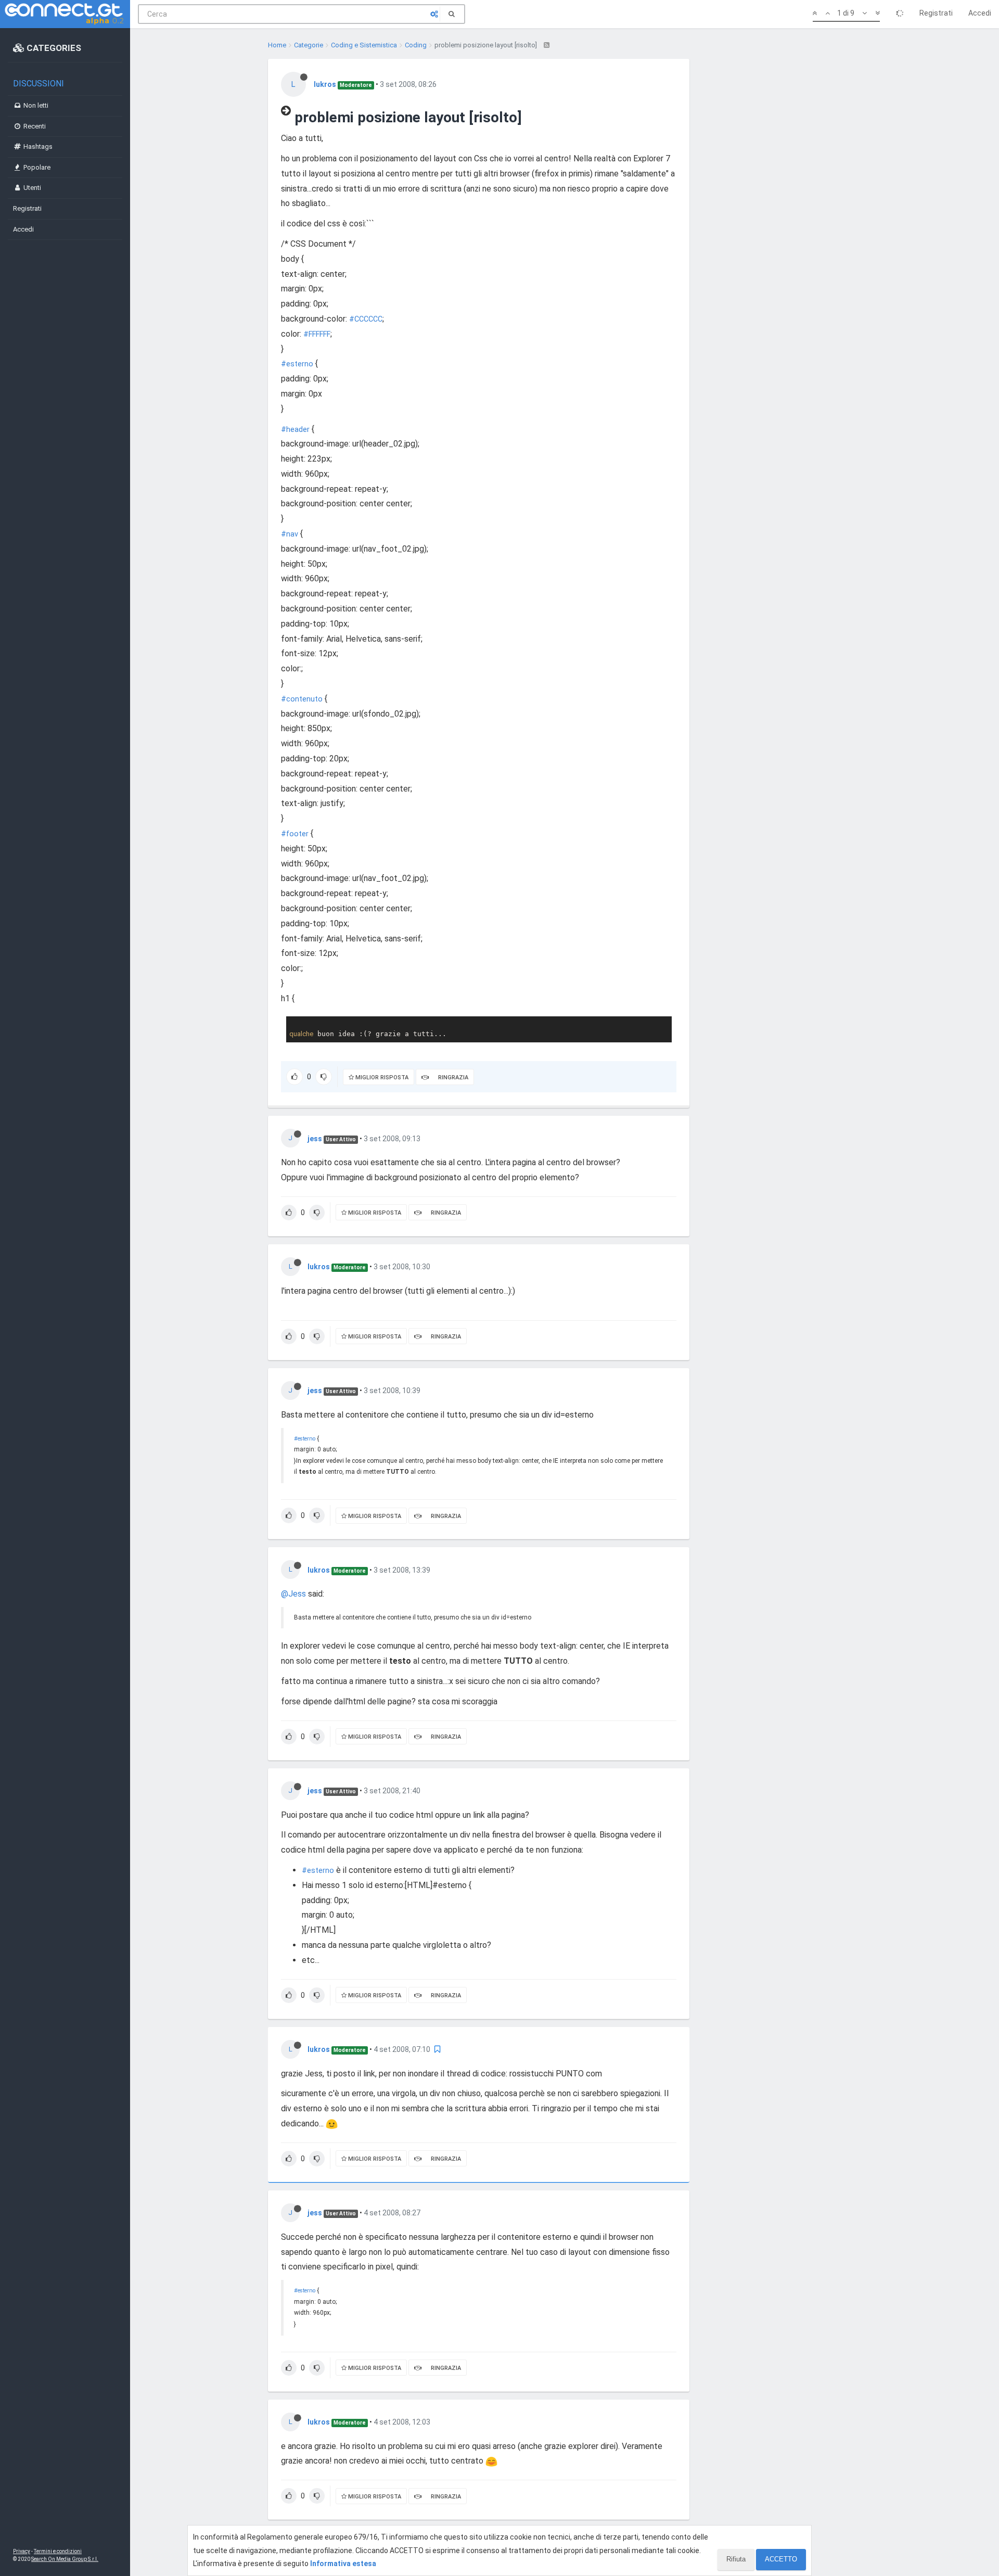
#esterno (297, 364)
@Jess (293, 1594)
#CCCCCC (366, 319)
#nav (290, 534)
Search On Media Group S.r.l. (65, 2559)
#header (295, 430)
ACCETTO (781, 2559)
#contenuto (302, 699)
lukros (325, 84)
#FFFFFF (317, 334)
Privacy (22, 2551)
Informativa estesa (343, 2564)
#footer (295, 834)
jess (315, 1139)
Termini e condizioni (58, 2551)
